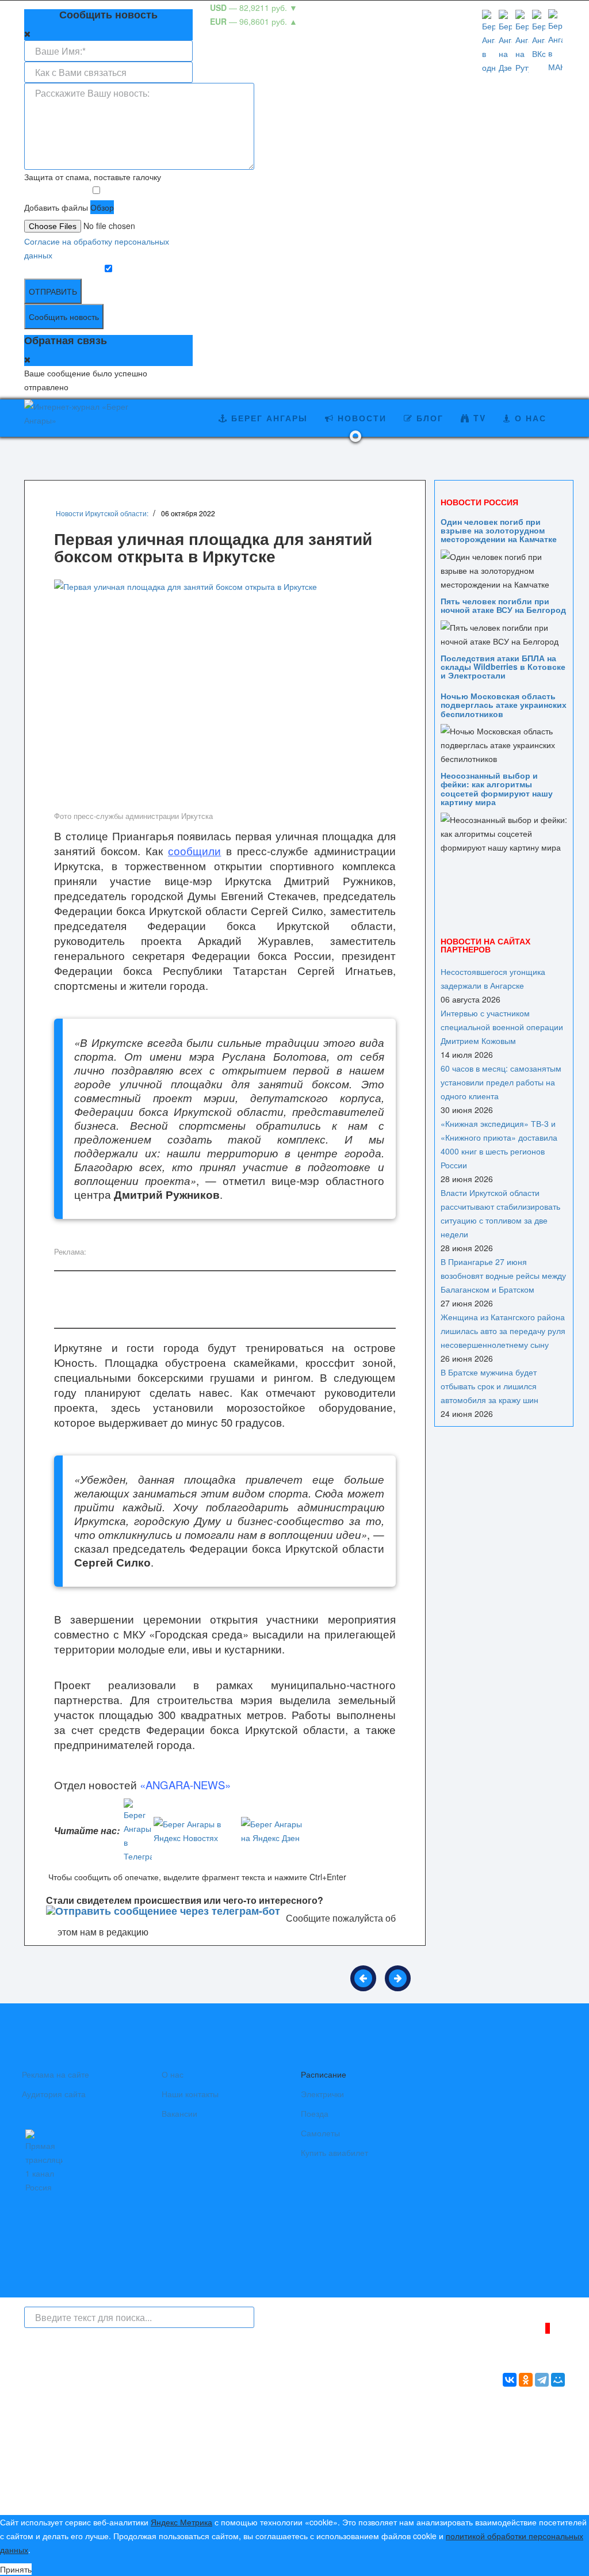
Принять (16, 2569)
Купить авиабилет (334, 2152)
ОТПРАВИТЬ (53, 291)
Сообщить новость (64, 317)
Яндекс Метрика (181, 2522)
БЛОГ (428, 418)
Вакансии (179, 2113)
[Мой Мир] (558, 2380)
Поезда (315, 2113)
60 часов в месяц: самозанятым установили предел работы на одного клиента (501, 1082)
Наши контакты (190, 2094)
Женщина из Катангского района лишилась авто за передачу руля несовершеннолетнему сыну (503, 1331)
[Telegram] (542, 2380)
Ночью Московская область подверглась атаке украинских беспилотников (504, 705)
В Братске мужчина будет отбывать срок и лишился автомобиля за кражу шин (489, 1386)
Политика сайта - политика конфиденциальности (109, 2493)
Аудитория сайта (54, 2094)
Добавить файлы (56, 207)
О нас (173, 2074)
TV (478, 418)
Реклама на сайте (56, 2074)
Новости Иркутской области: (102, 513)
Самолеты (320, 2133)
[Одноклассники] (526, 2380)
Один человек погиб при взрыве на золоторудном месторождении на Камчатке (499, 530)
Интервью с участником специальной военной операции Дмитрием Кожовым (502, 1027)
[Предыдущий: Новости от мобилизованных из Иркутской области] (363, 1978)
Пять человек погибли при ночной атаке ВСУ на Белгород (503, 605)
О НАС (529, 418)
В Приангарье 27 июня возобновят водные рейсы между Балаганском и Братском (503, 1275)
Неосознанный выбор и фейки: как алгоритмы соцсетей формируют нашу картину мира (497, 788)
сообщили (194, 851)
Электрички (322, 2094)
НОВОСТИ (360, 418)
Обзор (102, 207)
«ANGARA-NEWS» (185, 1785)
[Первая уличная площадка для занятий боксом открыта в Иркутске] (225, 693)
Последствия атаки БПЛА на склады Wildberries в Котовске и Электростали (503, 667)
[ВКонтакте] (510, 2380)
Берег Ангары (268, 418)
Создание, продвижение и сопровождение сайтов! (470, 2454)
